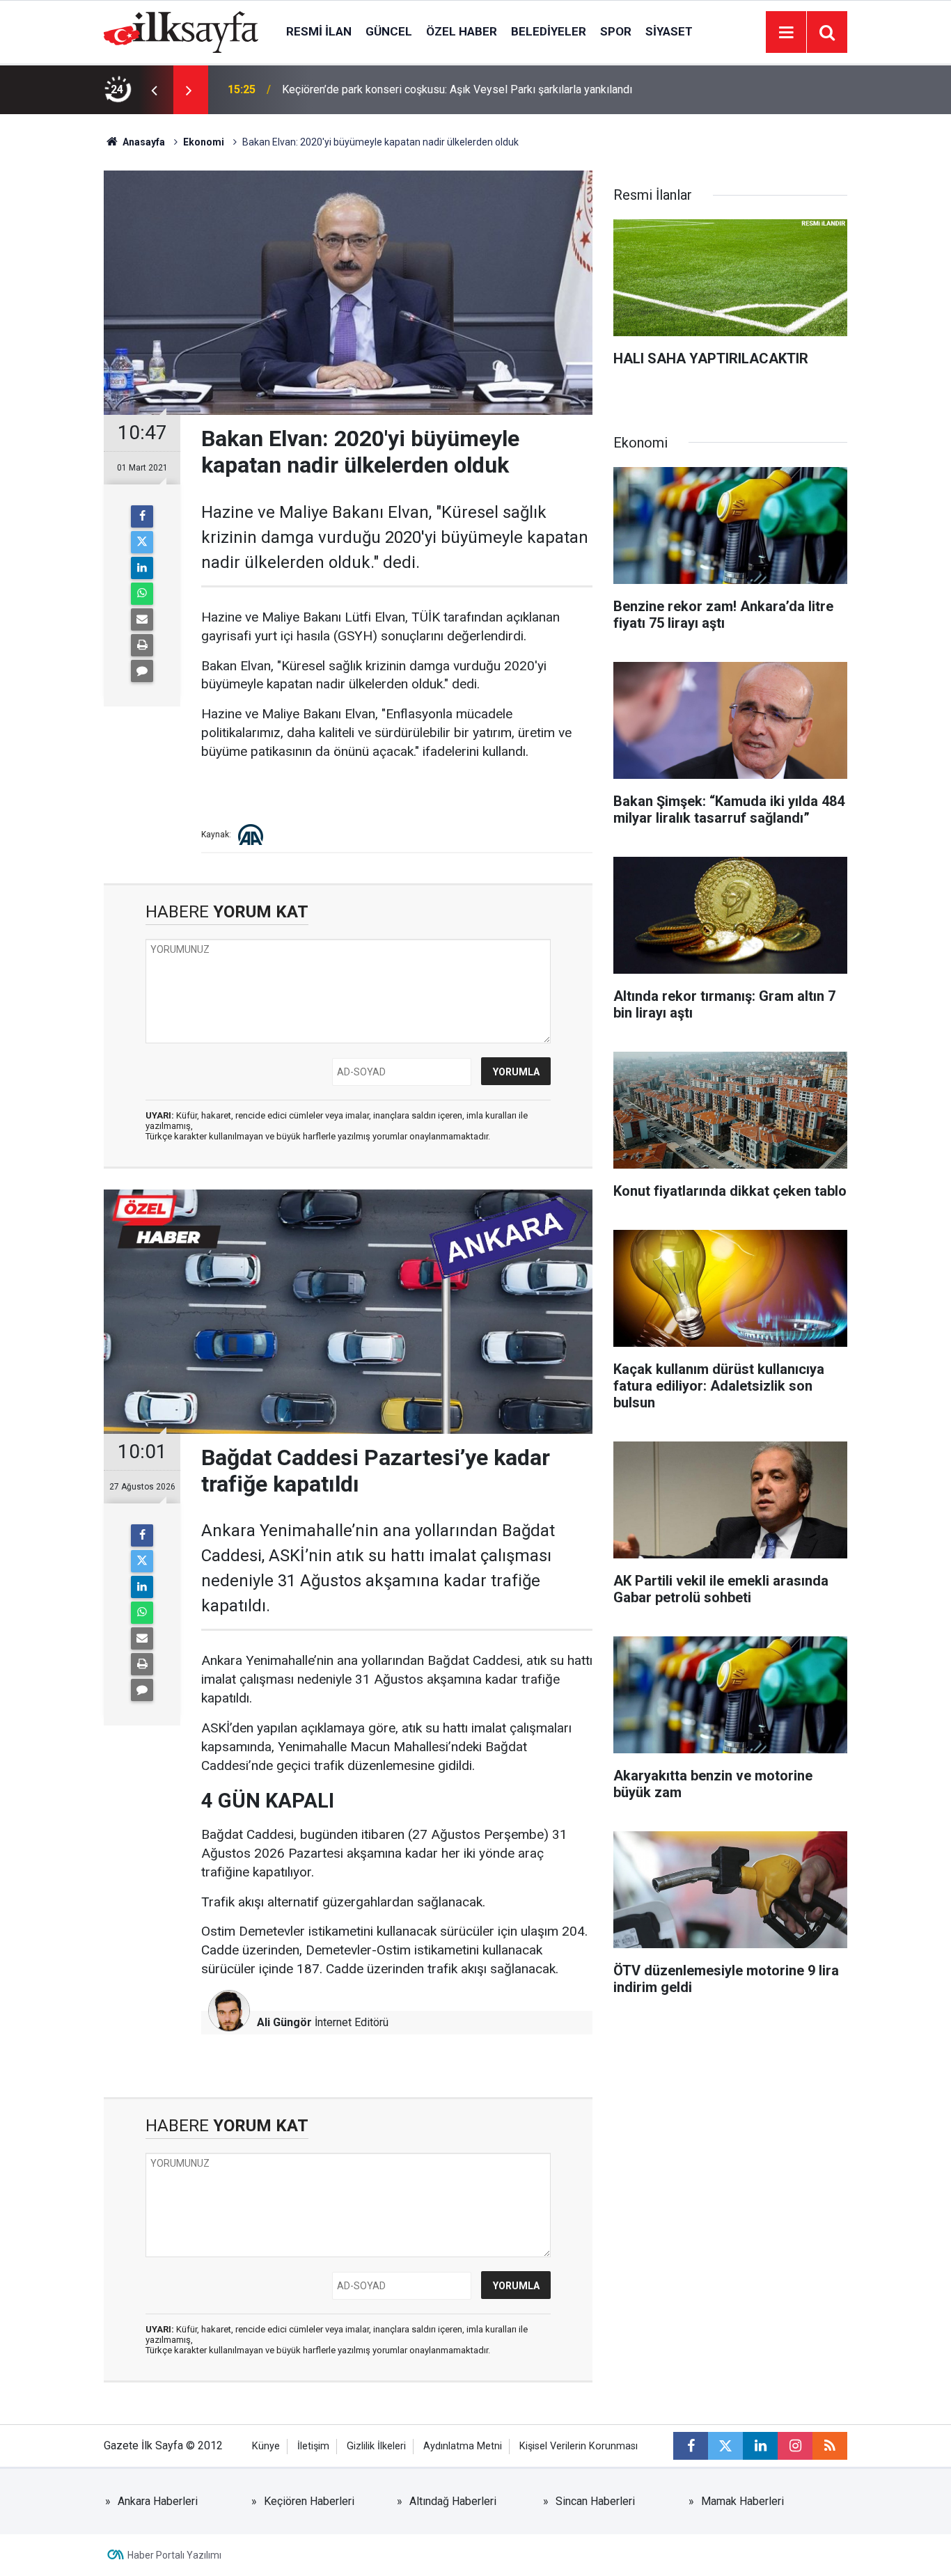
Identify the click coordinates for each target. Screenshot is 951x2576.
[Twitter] (142, 542)
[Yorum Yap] (142, 671)
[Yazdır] (142, 645)
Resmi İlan (319, 31)
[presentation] (154, 90)
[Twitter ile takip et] (725, 2446)
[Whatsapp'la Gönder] (142, 594)
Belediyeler (549, 31)
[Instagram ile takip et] (795, 2446)
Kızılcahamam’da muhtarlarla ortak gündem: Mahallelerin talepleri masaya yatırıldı (458, 89)
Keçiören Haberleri (309, 2501)
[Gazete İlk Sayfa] (181, 31)
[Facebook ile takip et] (691, 2446)
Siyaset (669, 31)
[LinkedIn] (142, 568)
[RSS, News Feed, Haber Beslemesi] (830, 2446)
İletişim (313, 2446)
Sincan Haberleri (595, 2501)
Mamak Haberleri (742, 2501)
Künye (266, 2446)
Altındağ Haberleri (453, 2501)
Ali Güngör (284, 2022)
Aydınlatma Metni (463, 2446)
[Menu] (786, 33)
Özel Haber (462, 31)
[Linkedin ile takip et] (760, 2446)
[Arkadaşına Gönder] (142, 619)
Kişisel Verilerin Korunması (579, 2446)
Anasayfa (143, 142)
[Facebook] (142, 516)
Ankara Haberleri (158, 2501)
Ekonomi (204, 142)
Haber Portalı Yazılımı (174, 2555)
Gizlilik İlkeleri (376, 2446)
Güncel (389, 31)
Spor (616, 31)
